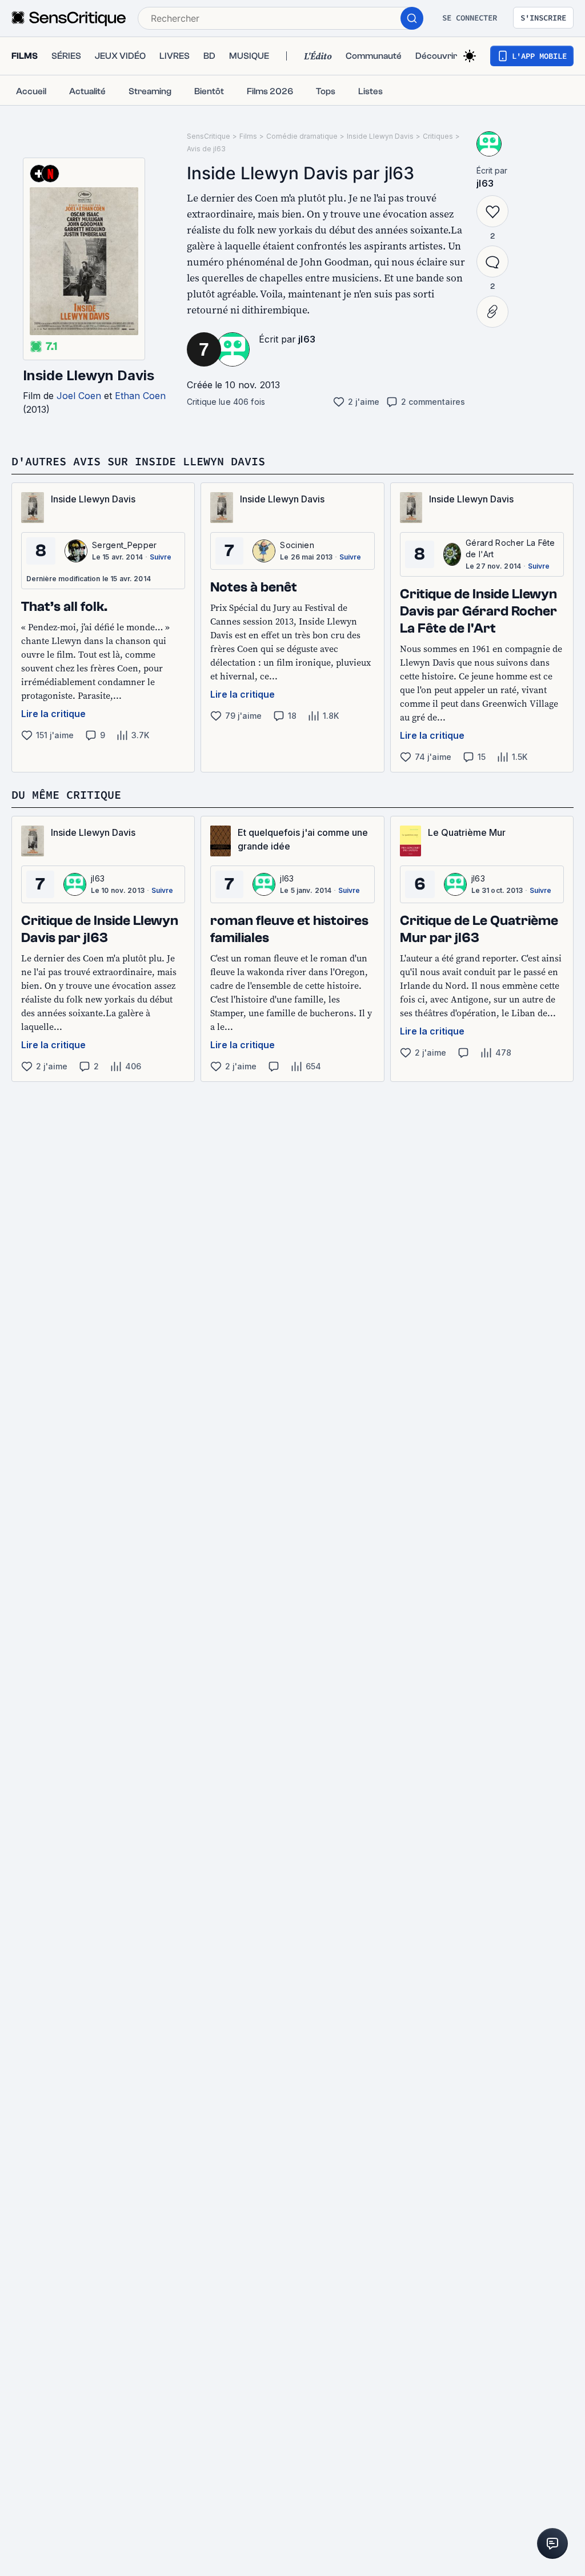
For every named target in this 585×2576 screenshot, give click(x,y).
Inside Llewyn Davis (89, 375)
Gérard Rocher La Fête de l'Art (510, 548)
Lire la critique (53, 714)
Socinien (297, 545)
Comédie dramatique (302, 136)
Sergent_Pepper (124, 545)
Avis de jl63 (206, 149)
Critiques (438, 136)
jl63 (307, 339)
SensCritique (209, 136)
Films (248, 136)
